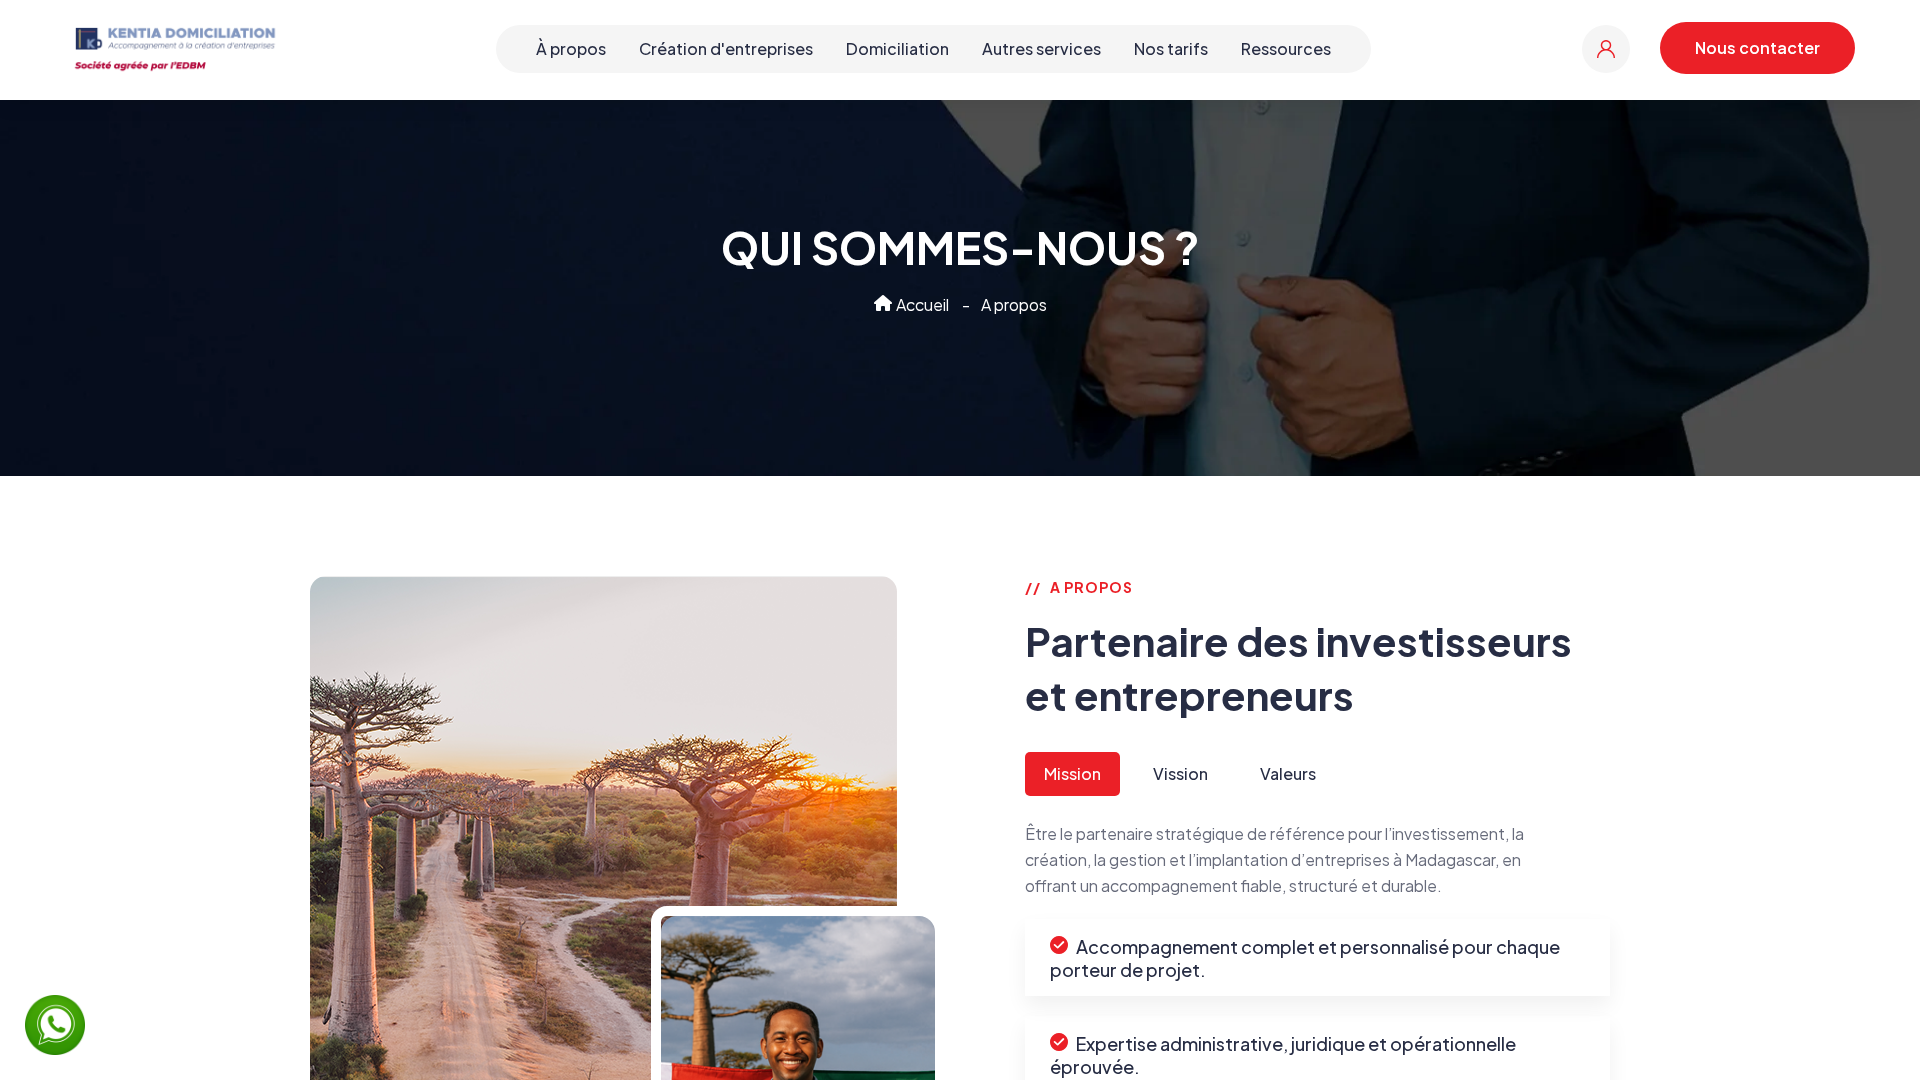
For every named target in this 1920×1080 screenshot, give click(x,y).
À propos (571, 48)
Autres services (1041, 48)
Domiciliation (897, 48)
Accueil (921, 304)
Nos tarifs (1171, 48)
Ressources (1286, 48)
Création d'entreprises (726, 48)
